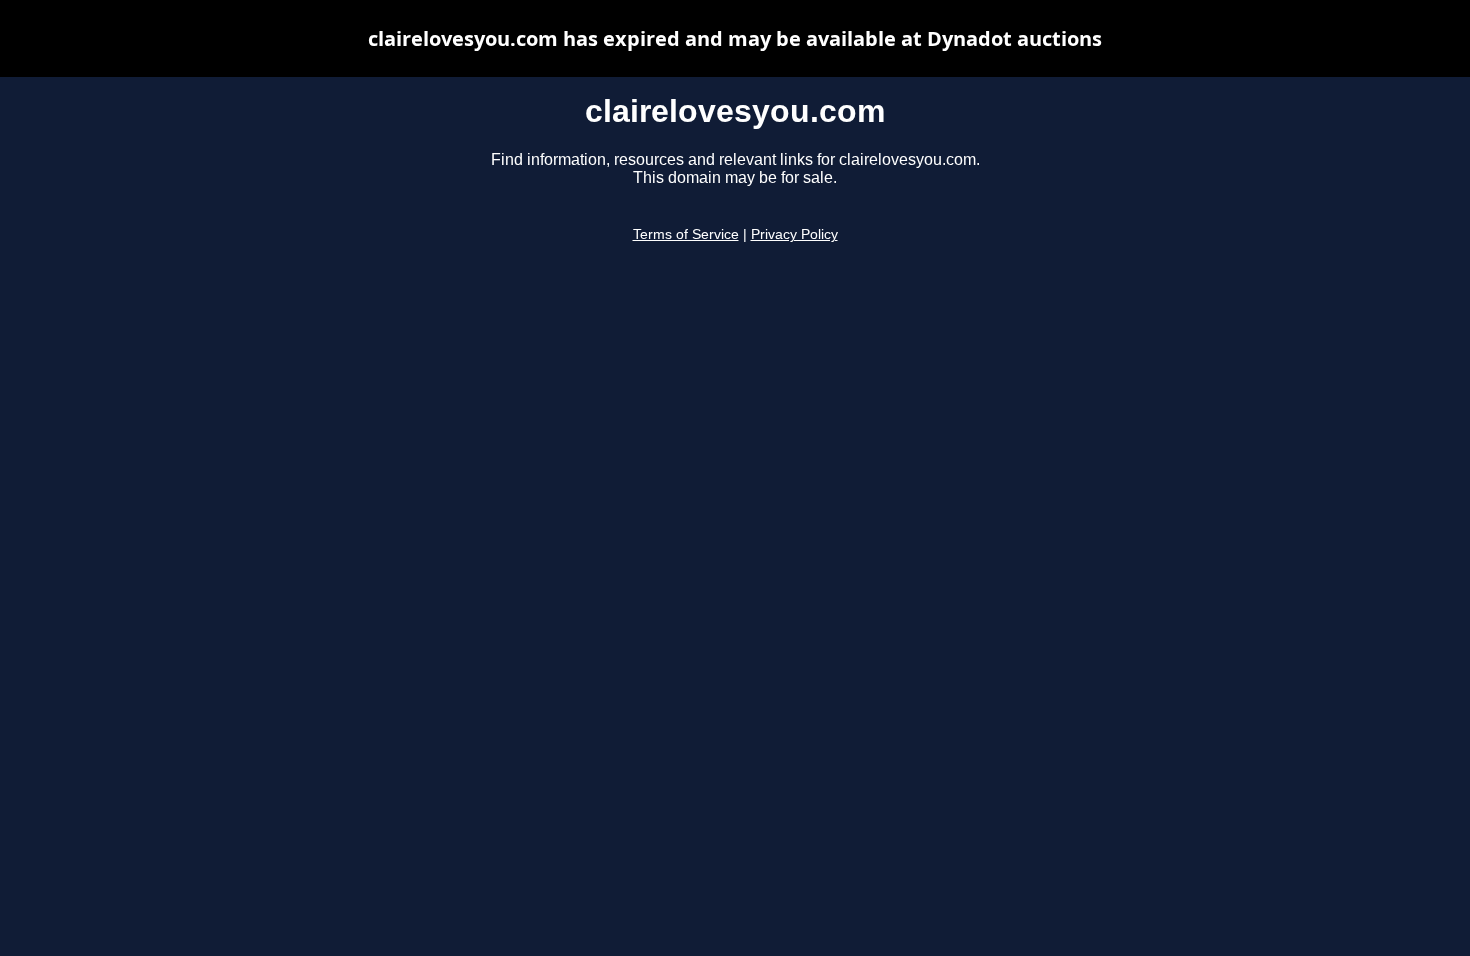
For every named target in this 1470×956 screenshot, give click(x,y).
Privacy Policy (794, 234)
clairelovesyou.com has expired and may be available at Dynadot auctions (735, 38)
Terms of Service (686, 234)
